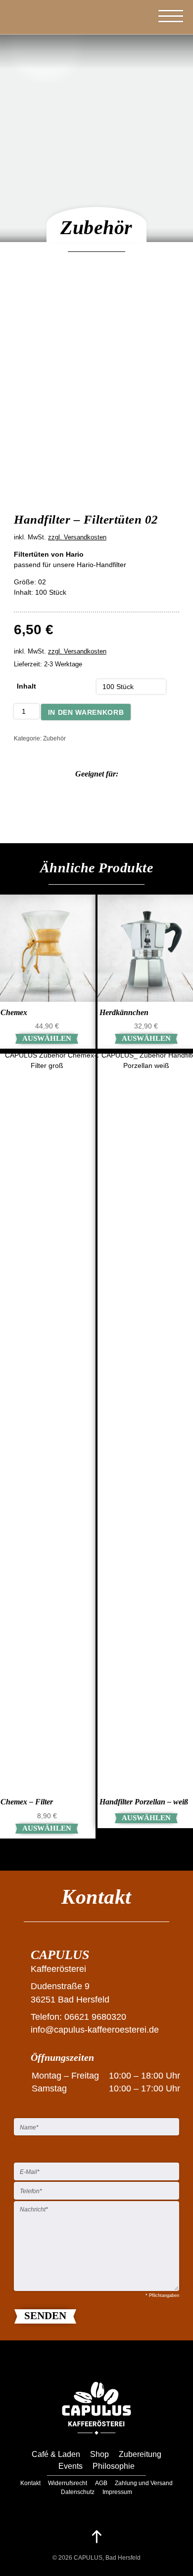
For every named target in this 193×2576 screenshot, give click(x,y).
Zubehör (54, 738)
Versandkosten (85, 537)
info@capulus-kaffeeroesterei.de (95, 2030)
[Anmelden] (135, 16)
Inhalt (26, 686)
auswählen (47, 1038)
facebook (85, 2508)
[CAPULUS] (45, 44)
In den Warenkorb (86, 712)
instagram (109, 2508)
